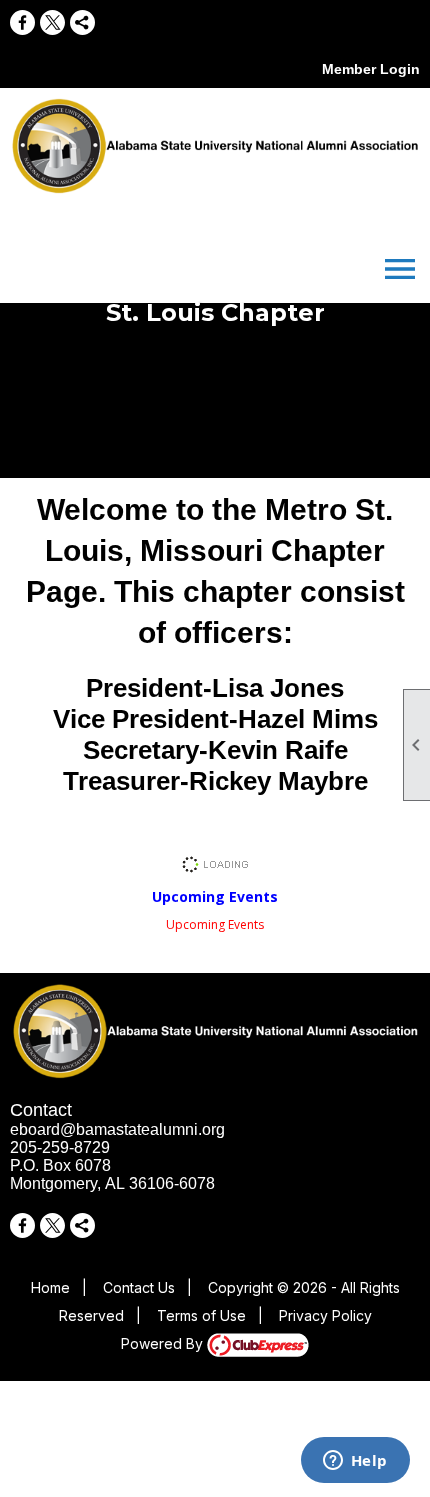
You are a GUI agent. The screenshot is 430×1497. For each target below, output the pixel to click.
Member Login (371, 69)
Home (50, 1287)
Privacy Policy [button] (325, 1315)
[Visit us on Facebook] (22, 22)
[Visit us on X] (52, 22)
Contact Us (139, 1287)
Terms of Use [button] (201, 1315)
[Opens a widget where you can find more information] (355, 1462)
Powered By (164, 1343)
